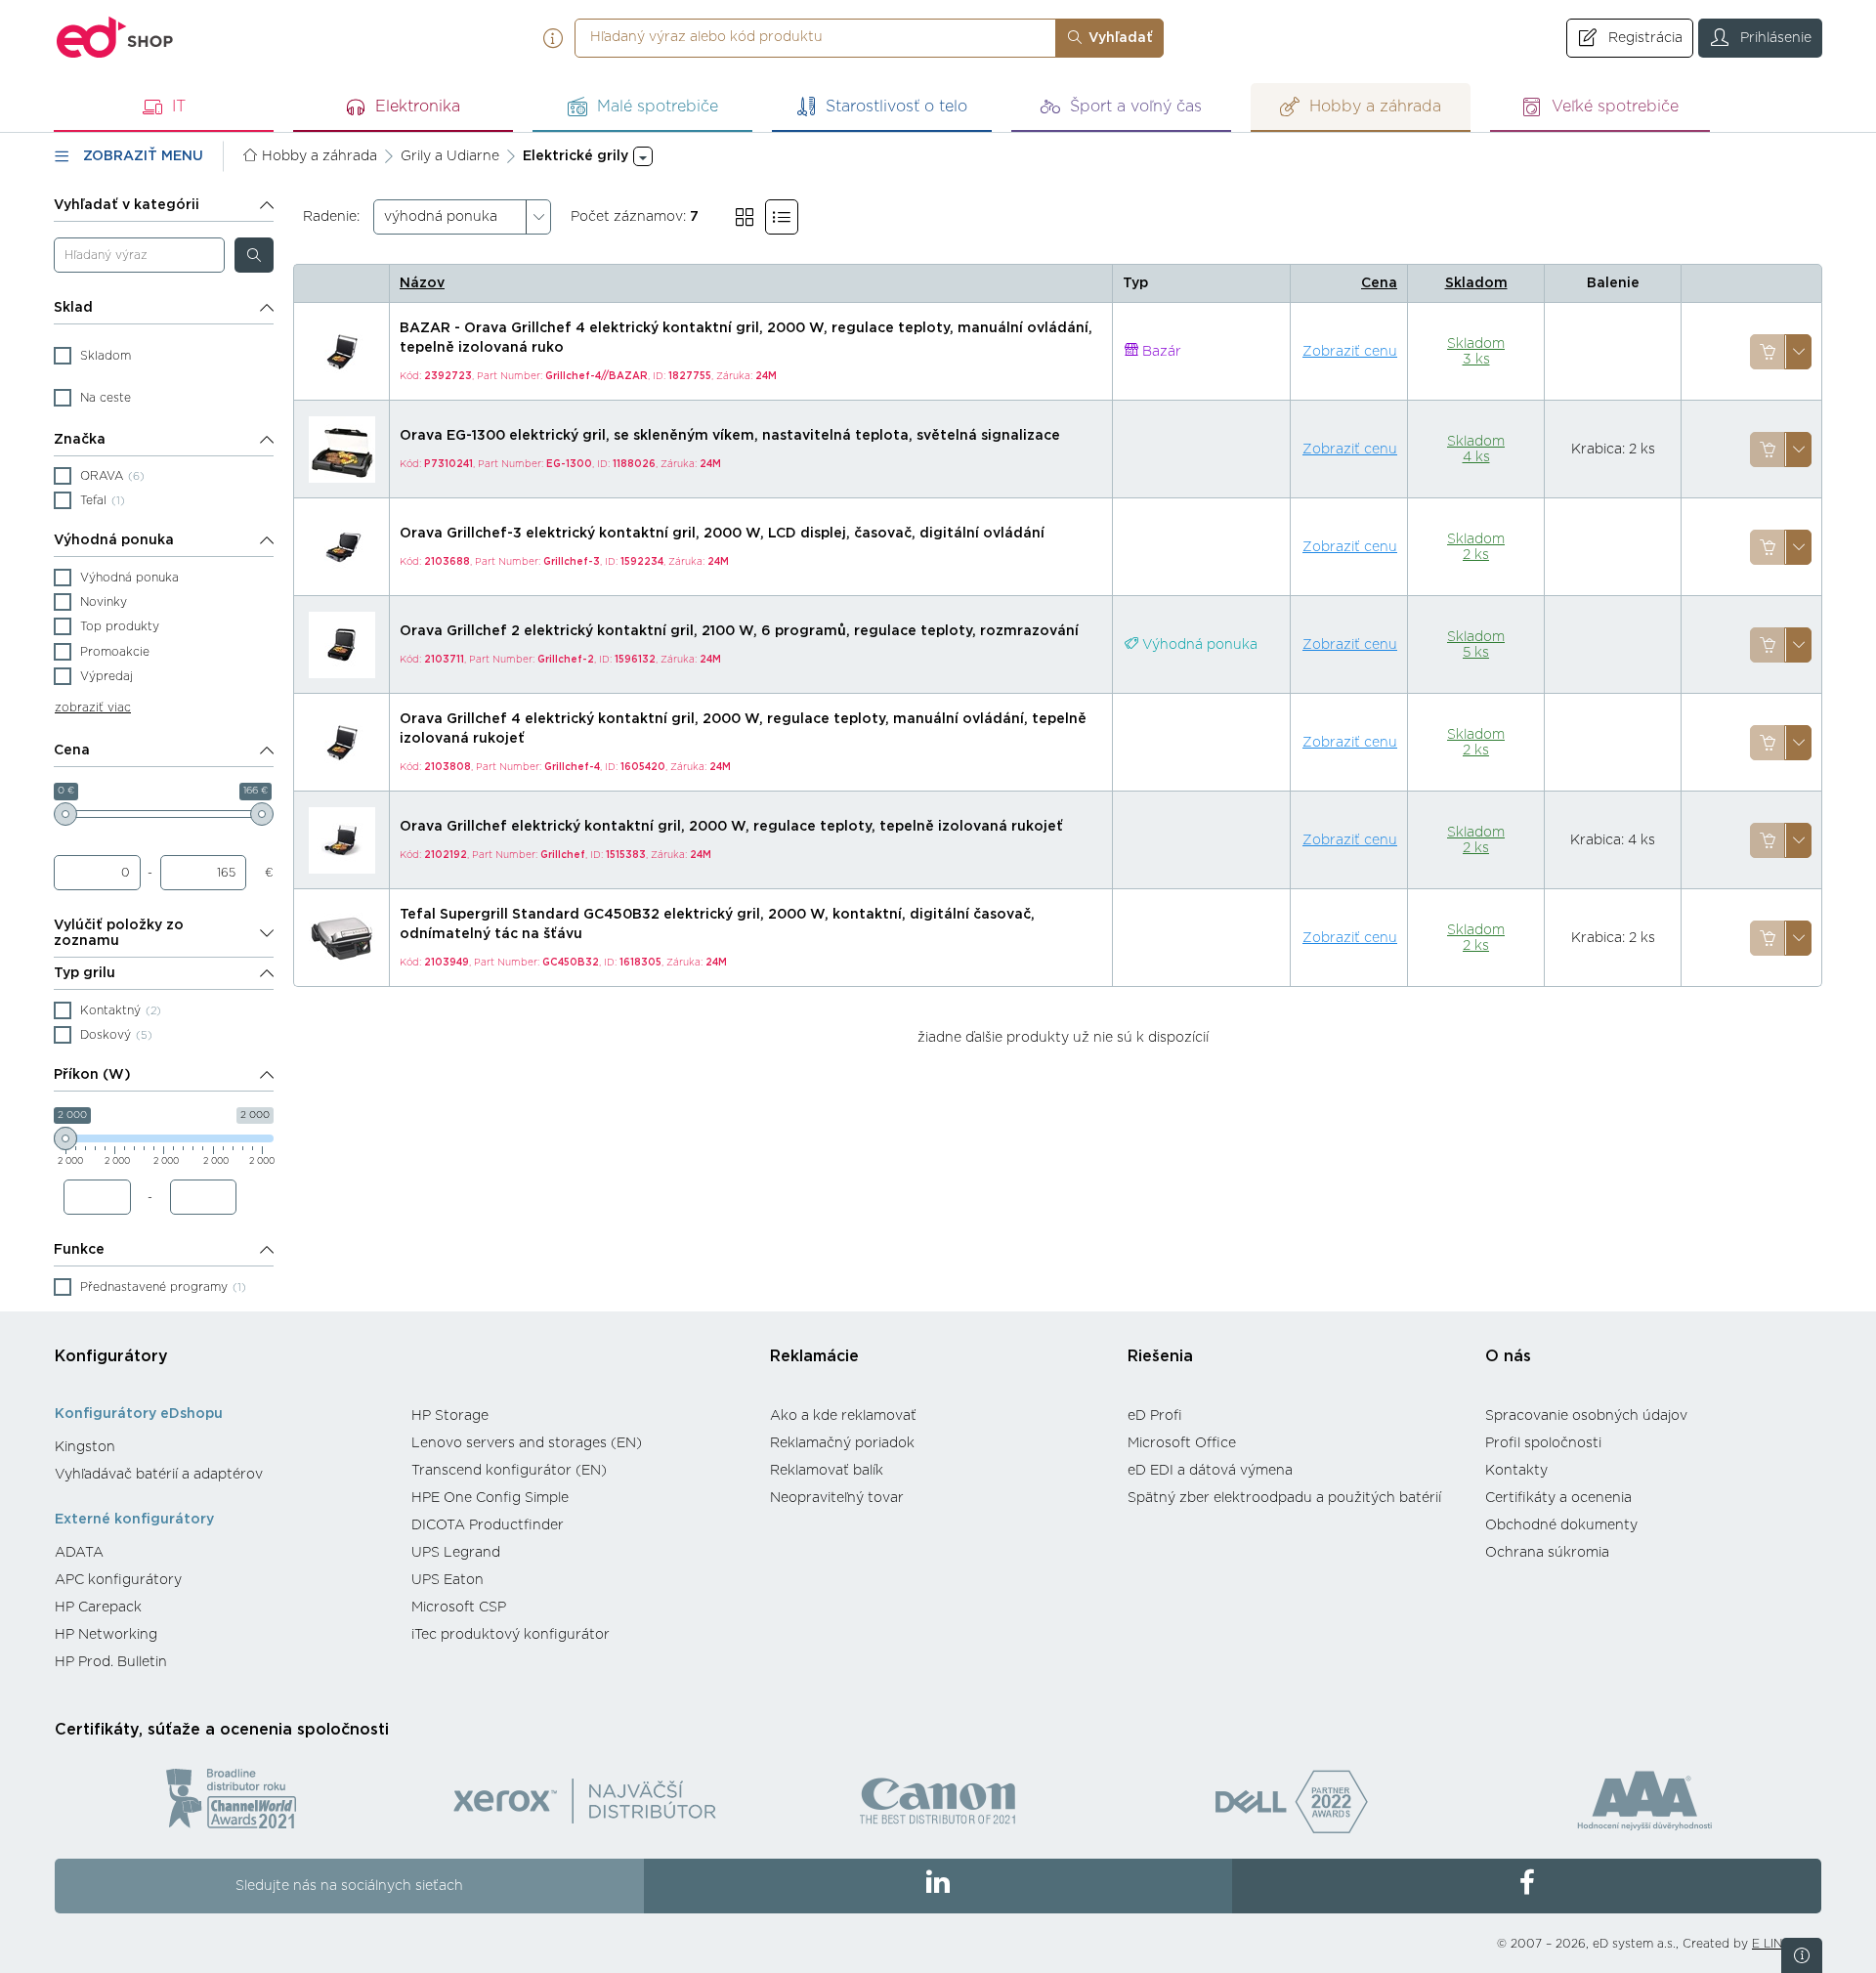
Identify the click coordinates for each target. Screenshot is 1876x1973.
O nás (1508, 1356)
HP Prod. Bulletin (111, 1662)
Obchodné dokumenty (1561, 1525)
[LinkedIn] (938, 1886)
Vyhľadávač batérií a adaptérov (159, 1475)
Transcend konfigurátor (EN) (509, 1471)
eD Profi (1155, 1416)
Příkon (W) (92, 1075)
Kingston (85, 1447)
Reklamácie (814, 1356)
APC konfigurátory (118, 1580)
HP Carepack (98, 1608)
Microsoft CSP (459, 1608)
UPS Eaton (448, 1580)
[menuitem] (223, 1447)
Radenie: (331, 217)
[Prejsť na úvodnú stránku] (115, 38)
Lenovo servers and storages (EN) (527, 1443)
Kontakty (1516, 1471)
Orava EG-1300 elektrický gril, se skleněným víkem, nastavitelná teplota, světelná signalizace (730, 436)
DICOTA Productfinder (488, 1525)
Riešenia (1160, 1356)
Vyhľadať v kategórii (127, 205)
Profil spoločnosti (1543, 1443)
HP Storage (450, 1416)
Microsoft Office (1182, 1443)
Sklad (73, 308)
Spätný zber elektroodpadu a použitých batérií (1284, 1498)
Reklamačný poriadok (842, 1443)
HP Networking (106, 1635)
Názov (422, 283)
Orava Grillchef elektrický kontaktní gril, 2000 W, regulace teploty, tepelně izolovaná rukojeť (731, 827)
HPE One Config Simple (490, 1498)
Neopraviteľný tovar (837, 1498)
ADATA (79, 1553)
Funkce (79, 1250)
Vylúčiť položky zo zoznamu (119, 933)
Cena (72, 751)
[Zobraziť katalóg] (745, 217)
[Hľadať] (254, 255)
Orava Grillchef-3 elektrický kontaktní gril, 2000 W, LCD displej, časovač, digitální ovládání (722, 534)
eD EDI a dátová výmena (1210, 1471)
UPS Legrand (456, 1553)
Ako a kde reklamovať (843, 1416)
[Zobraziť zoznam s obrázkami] (782, 217)
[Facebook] (1527, 1886)
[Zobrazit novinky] (1802, 1955)
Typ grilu (85, 973)
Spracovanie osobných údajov (1586, 1416)
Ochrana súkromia (1547, 1553)
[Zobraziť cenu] (1768, 352)
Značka (80, 440)
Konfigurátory (111, 1356)
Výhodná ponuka (114, 540)
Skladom (1476, 283)
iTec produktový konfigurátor (511, 1635)
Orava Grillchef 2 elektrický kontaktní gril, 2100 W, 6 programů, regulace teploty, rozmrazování (739, 631)
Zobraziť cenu (1350, 352)
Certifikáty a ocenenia (1558, 1498)
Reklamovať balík (827, 1471)
